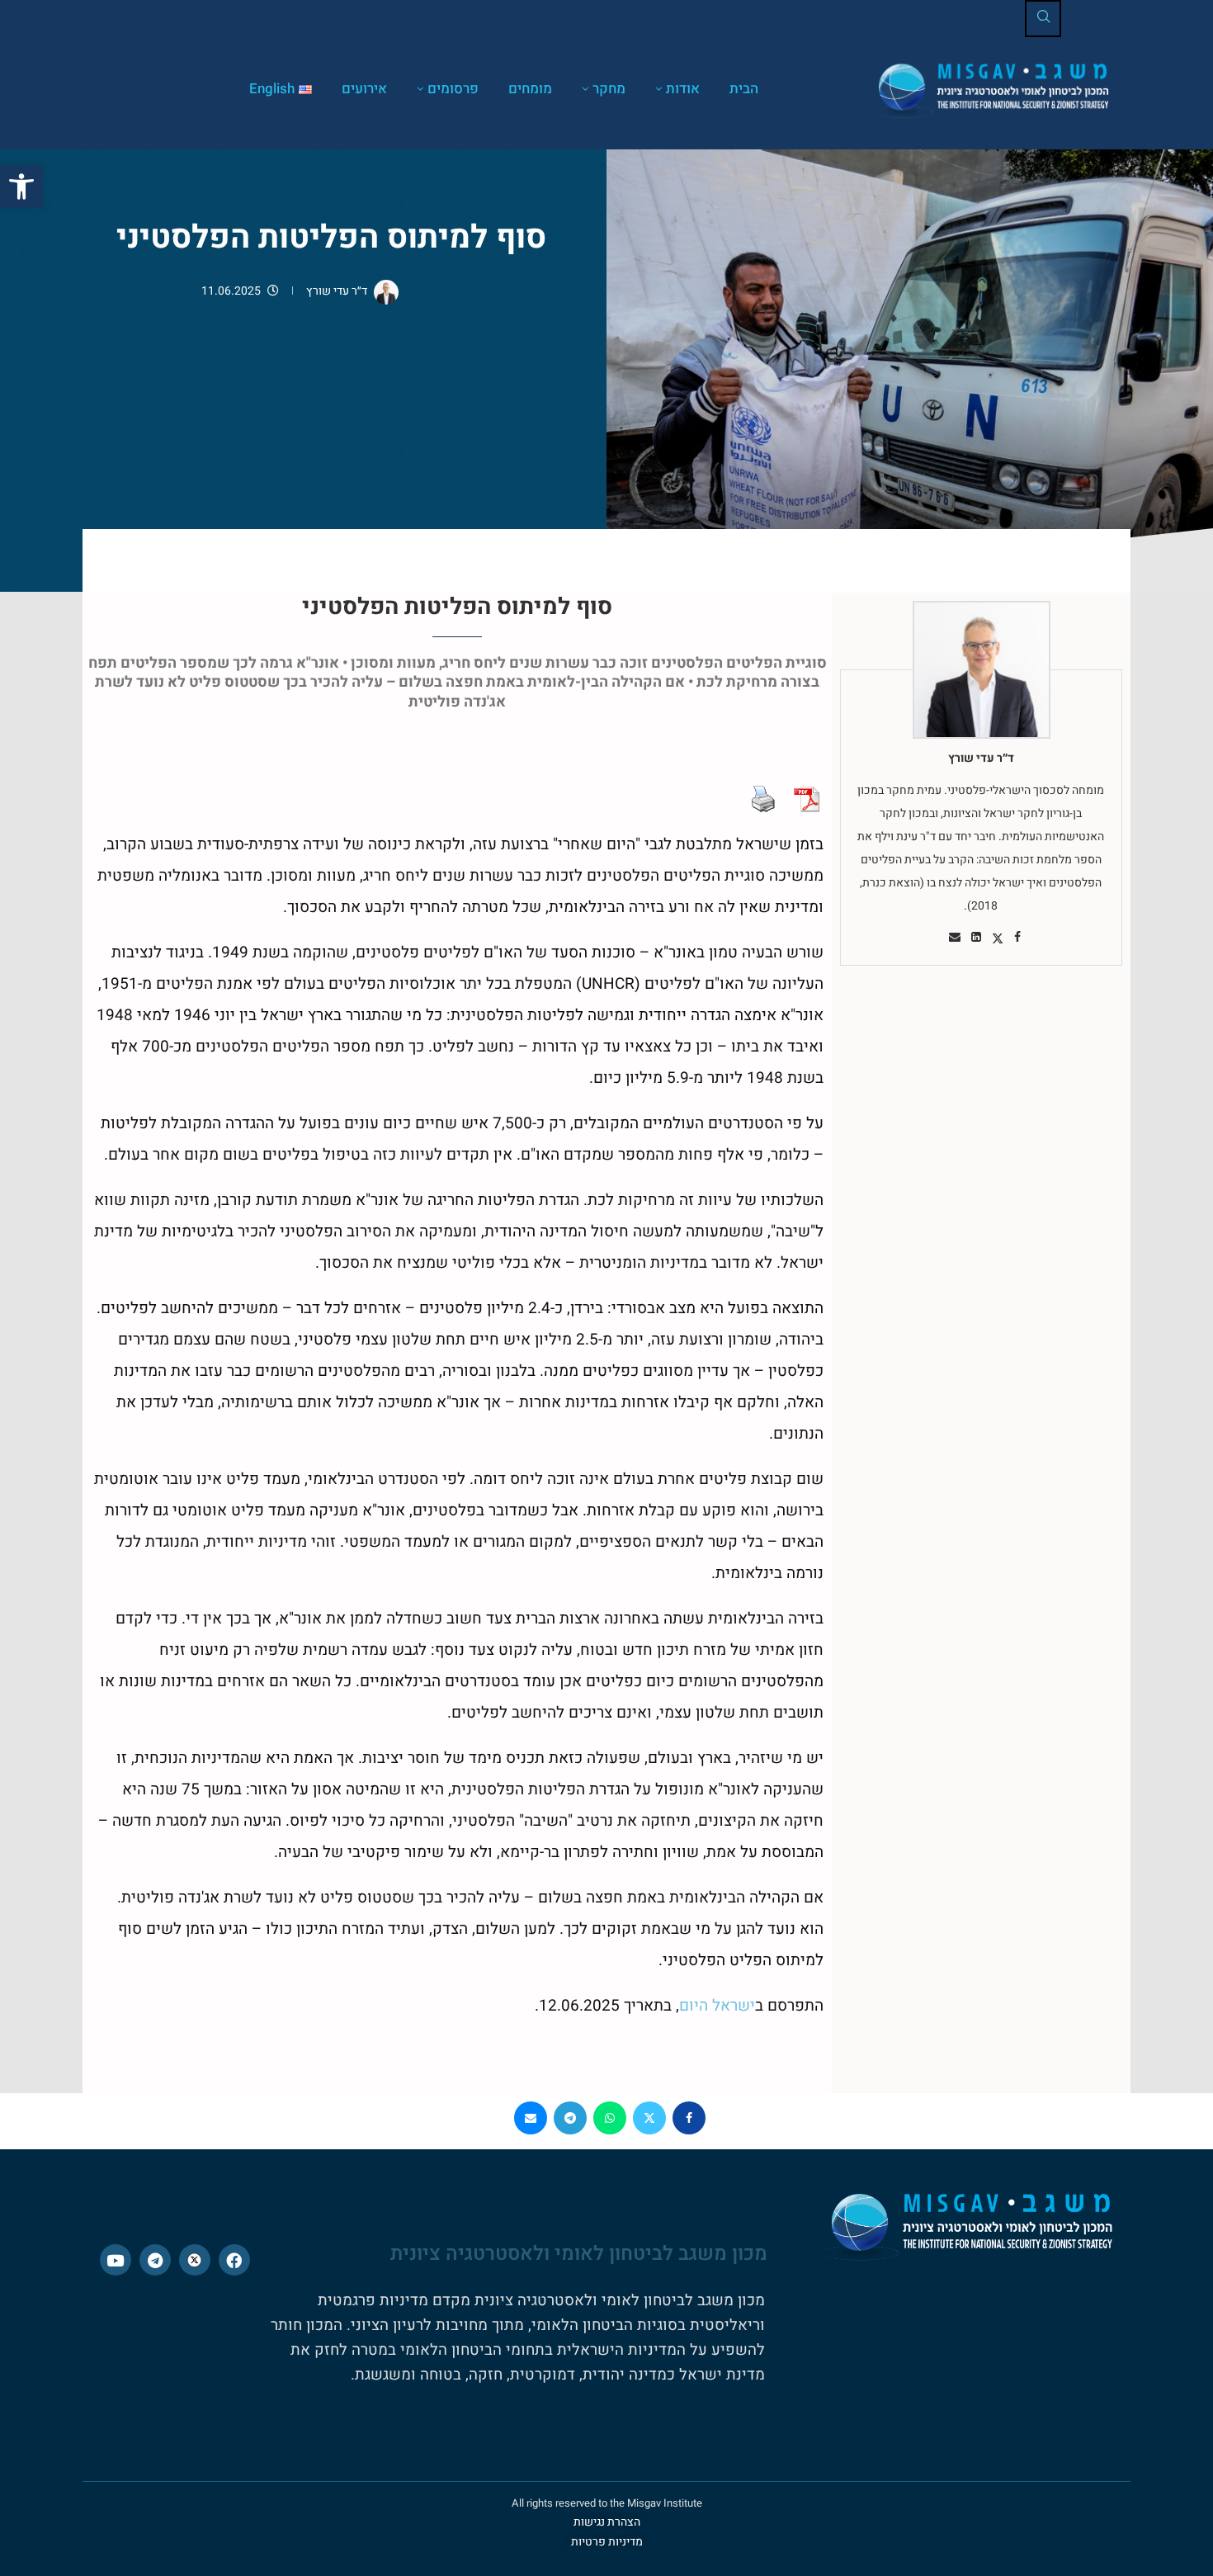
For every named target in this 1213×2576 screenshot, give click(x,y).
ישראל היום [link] (717, 2006)
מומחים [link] (530, 89)
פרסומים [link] (453, 89)
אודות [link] (683, 89)
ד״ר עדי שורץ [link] (337, 291)
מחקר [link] (609, 89)
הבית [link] (744, 89)
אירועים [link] (364, 89)
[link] (21, 187)
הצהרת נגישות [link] (607, 2522)
